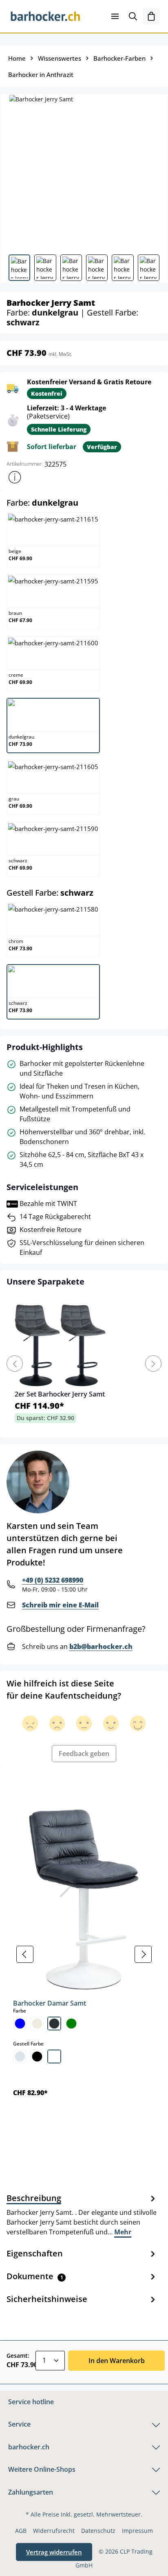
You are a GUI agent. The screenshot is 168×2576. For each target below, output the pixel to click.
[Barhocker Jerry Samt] (84, 171)
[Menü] (115, 16)
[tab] (82, 2214)
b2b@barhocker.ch (101, 1646)
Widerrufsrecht (54, 2531)
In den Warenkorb (117, 2361)
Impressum (137, 2531)
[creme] (37, 2024)
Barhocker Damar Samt (50, 2003)
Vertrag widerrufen (54, 2552)
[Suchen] (133, 16)
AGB (21, 2531)
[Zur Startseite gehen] (46, 16)
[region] (84, 1954)
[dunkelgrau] (54, 2024)
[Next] (153, 1364)
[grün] (71, 2024)
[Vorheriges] (25, 1954)
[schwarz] (37, 2056)
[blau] (20, 2024)
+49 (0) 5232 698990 (53, 1580)
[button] (15, 477)
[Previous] (15, 1364)
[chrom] (20, 2056)
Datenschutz (98, 2531)
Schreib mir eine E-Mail (60, 1605)
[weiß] (54, 2056)
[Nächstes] (143, 1954)
